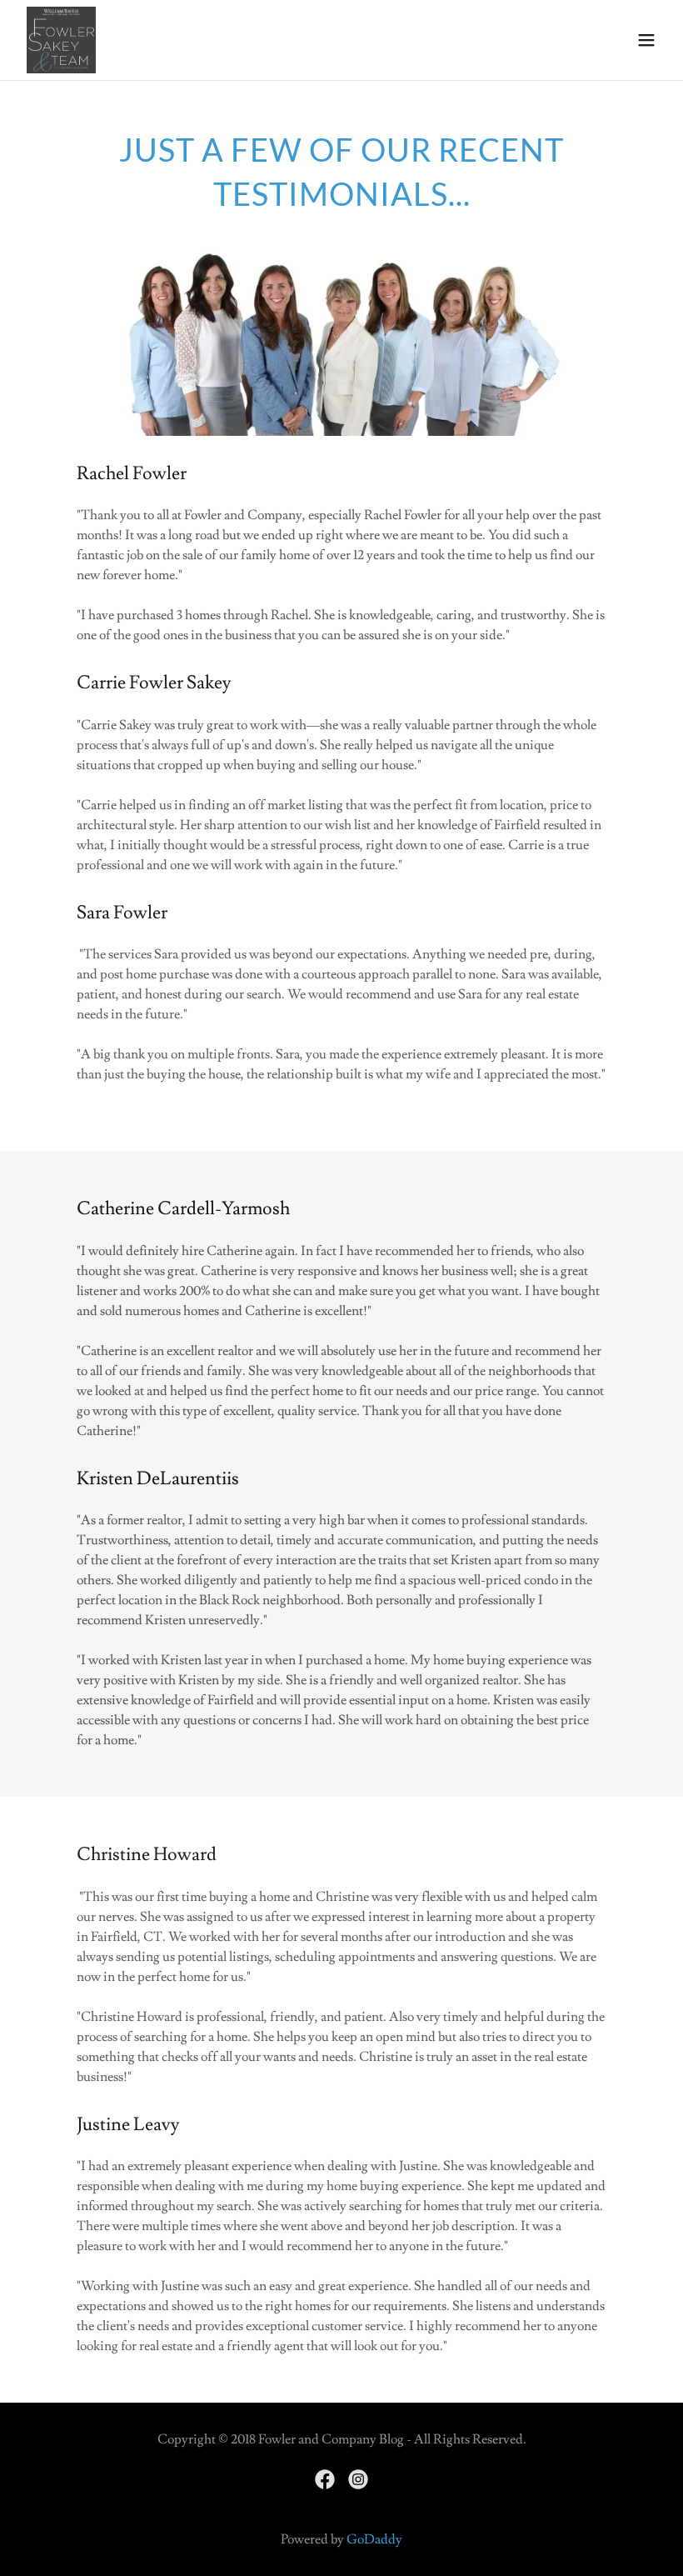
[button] (646, 40)
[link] (61, 40)
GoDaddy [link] (374, 2539)
